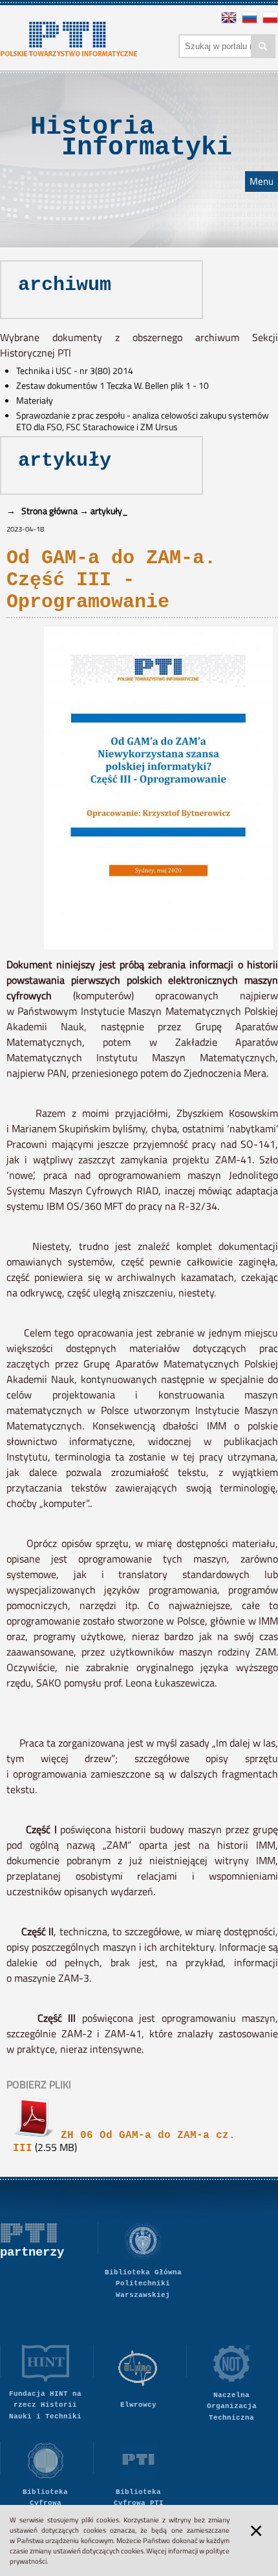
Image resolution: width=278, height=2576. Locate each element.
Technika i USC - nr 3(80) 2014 (75, 371)
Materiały (35, 400)
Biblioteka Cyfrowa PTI (139, 2498)
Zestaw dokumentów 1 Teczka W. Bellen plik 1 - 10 (112, 386)
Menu (262, 182)
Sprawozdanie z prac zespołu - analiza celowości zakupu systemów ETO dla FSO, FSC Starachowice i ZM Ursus (143, 421)
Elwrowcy (138, 2405)
